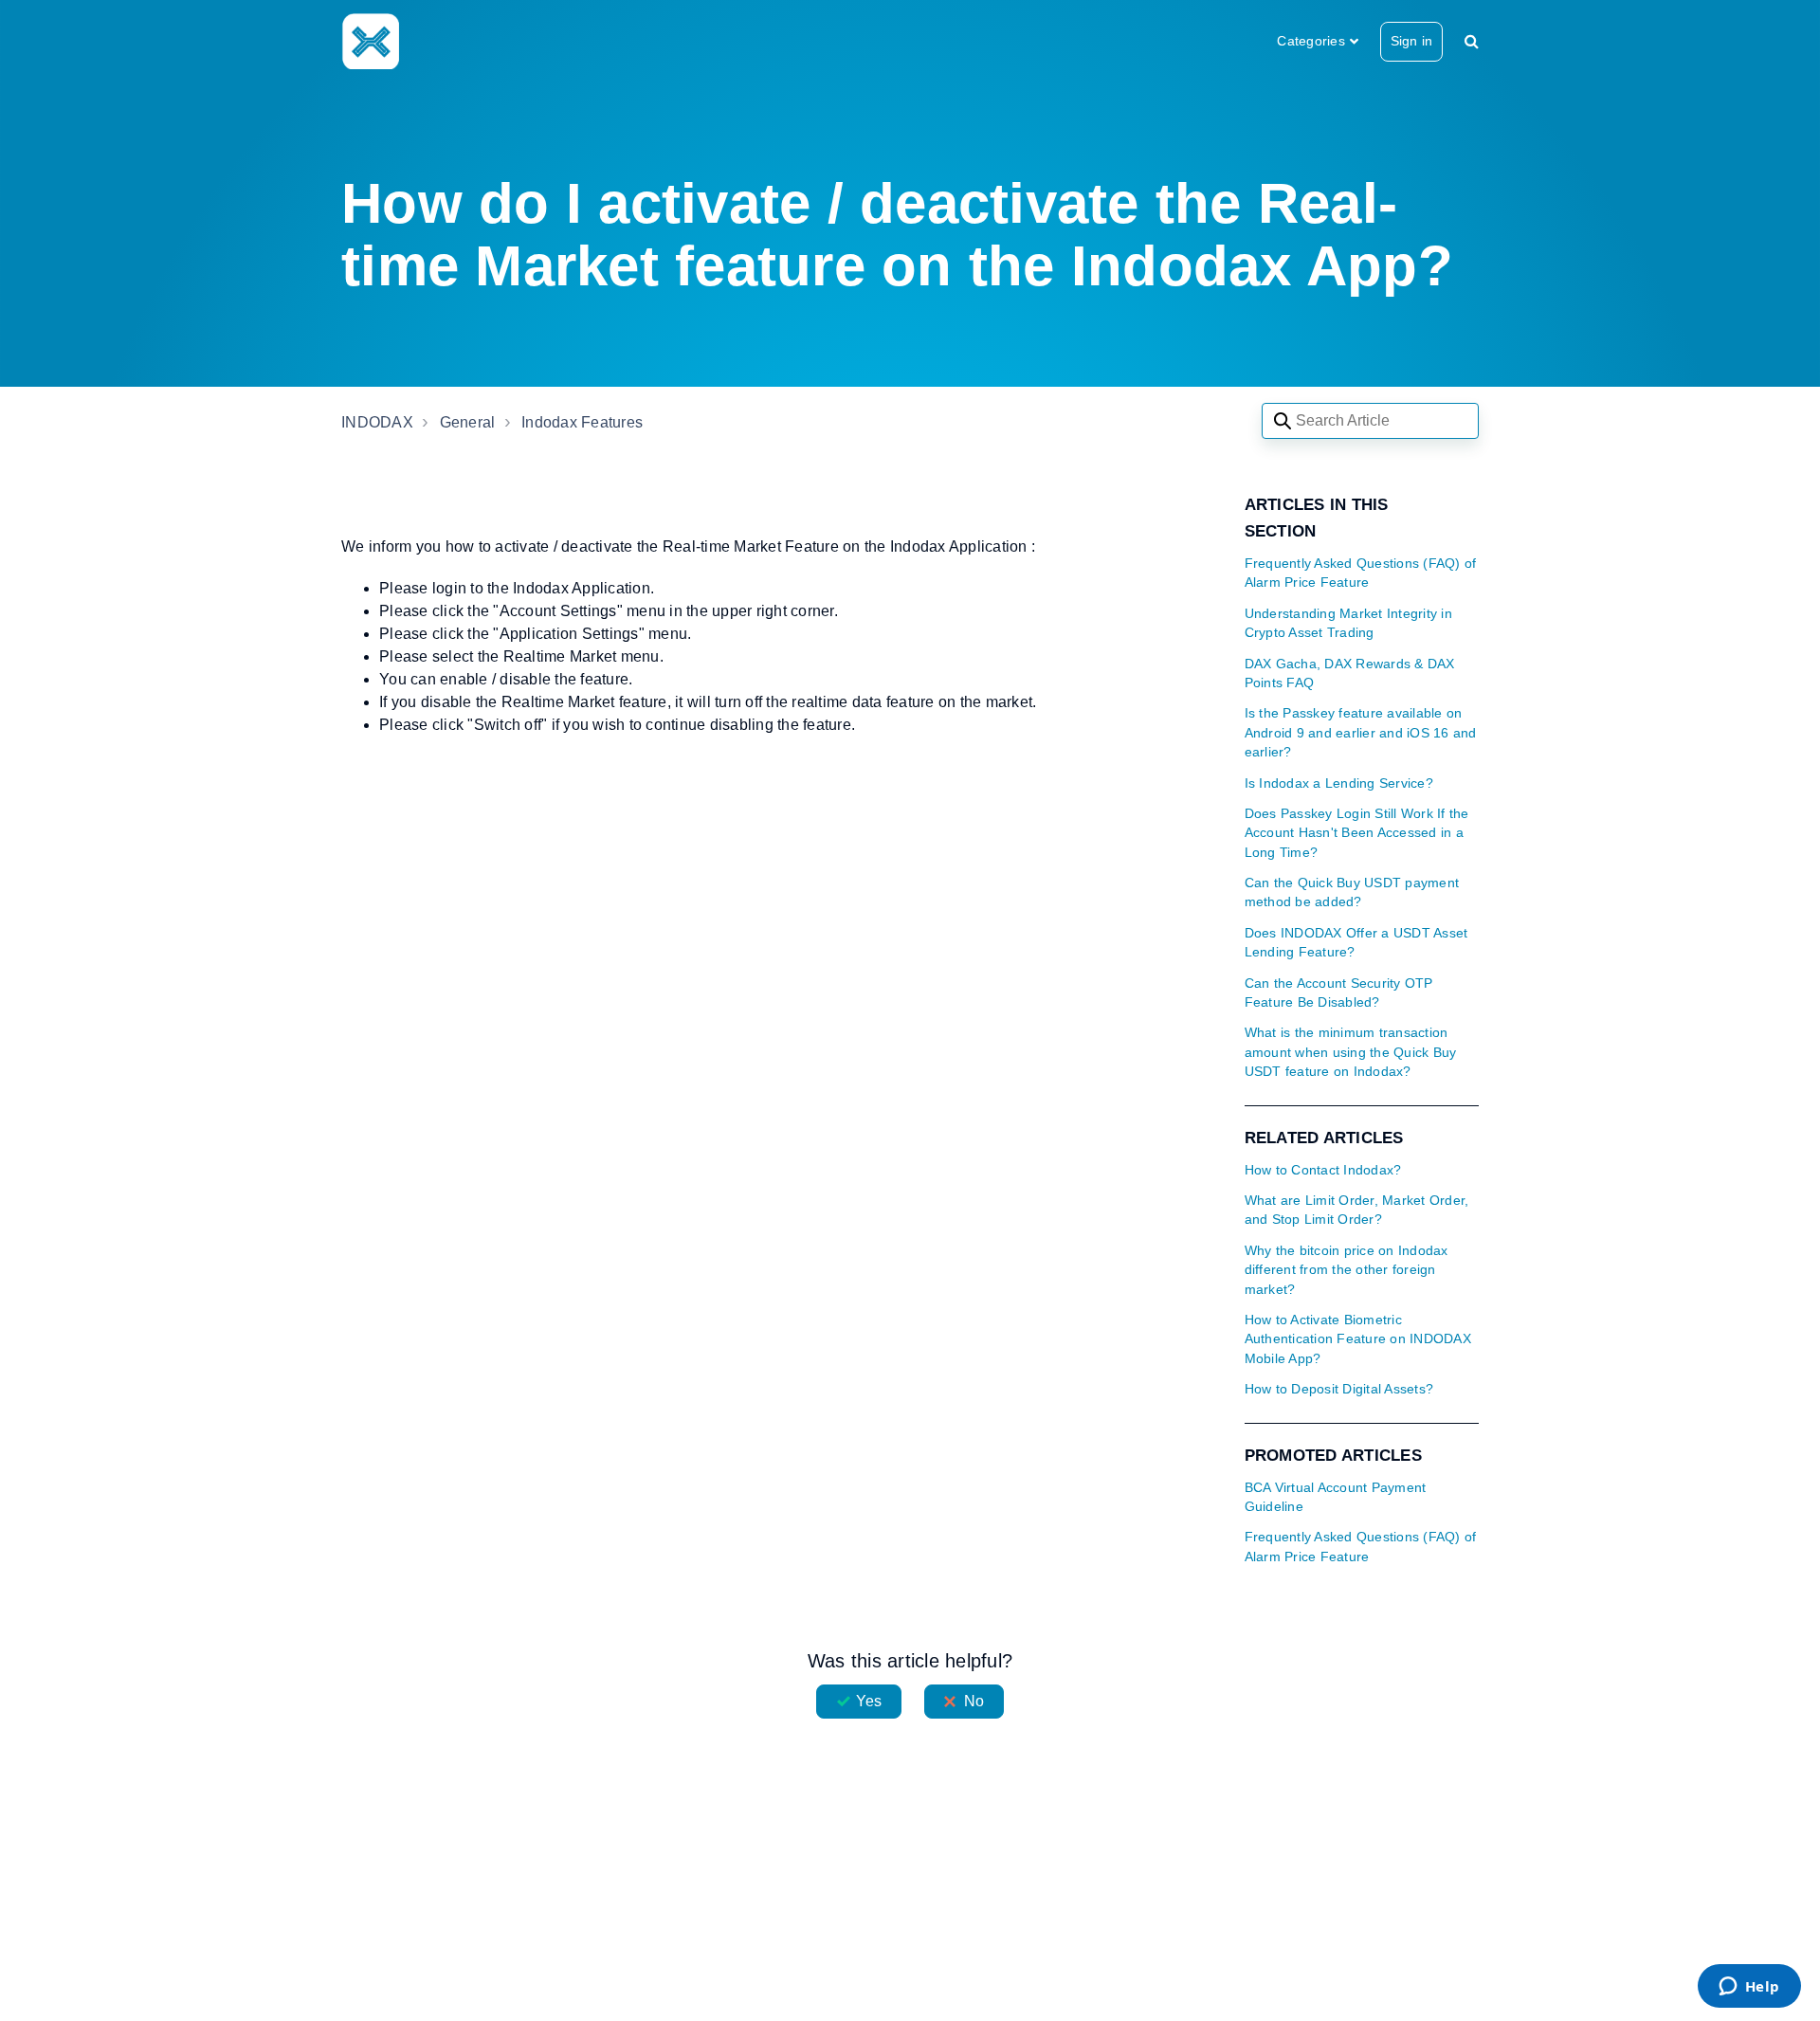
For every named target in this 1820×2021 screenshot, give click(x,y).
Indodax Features (582, 422)
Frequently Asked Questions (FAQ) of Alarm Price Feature (1361, 573)
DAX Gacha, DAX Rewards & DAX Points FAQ (1350, 674)
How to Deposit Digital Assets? (1339, 1389)
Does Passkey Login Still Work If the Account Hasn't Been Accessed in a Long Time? (1357, 833)
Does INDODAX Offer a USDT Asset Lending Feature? (1356, 943)
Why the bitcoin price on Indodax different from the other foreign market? (1347, 1270)
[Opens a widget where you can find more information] (1749, 1988)
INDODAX (377, 422)
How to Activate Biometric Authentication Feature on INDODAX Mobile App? (1358, 1339)
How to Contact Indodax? (1323, 1170)
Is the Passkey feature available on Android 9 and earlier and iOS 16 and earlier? (1361, 733)
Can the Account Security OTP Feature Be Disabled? (1339, 993)
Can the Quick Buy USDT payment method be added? (1352, 892)
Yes (869, 1701)
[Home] (370, 41)
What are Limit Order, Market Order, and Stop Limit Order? (1357, 1210)
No (974, 1701)
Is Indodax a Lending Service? (1339, 783)
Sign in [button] (1411, 41)
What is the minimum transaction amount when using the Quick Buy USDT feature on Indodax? (1351, 1052)
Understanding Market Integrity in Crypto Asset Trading (1348, 623)
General (468, 422)
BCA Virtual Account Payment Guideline (1336, 1497)
